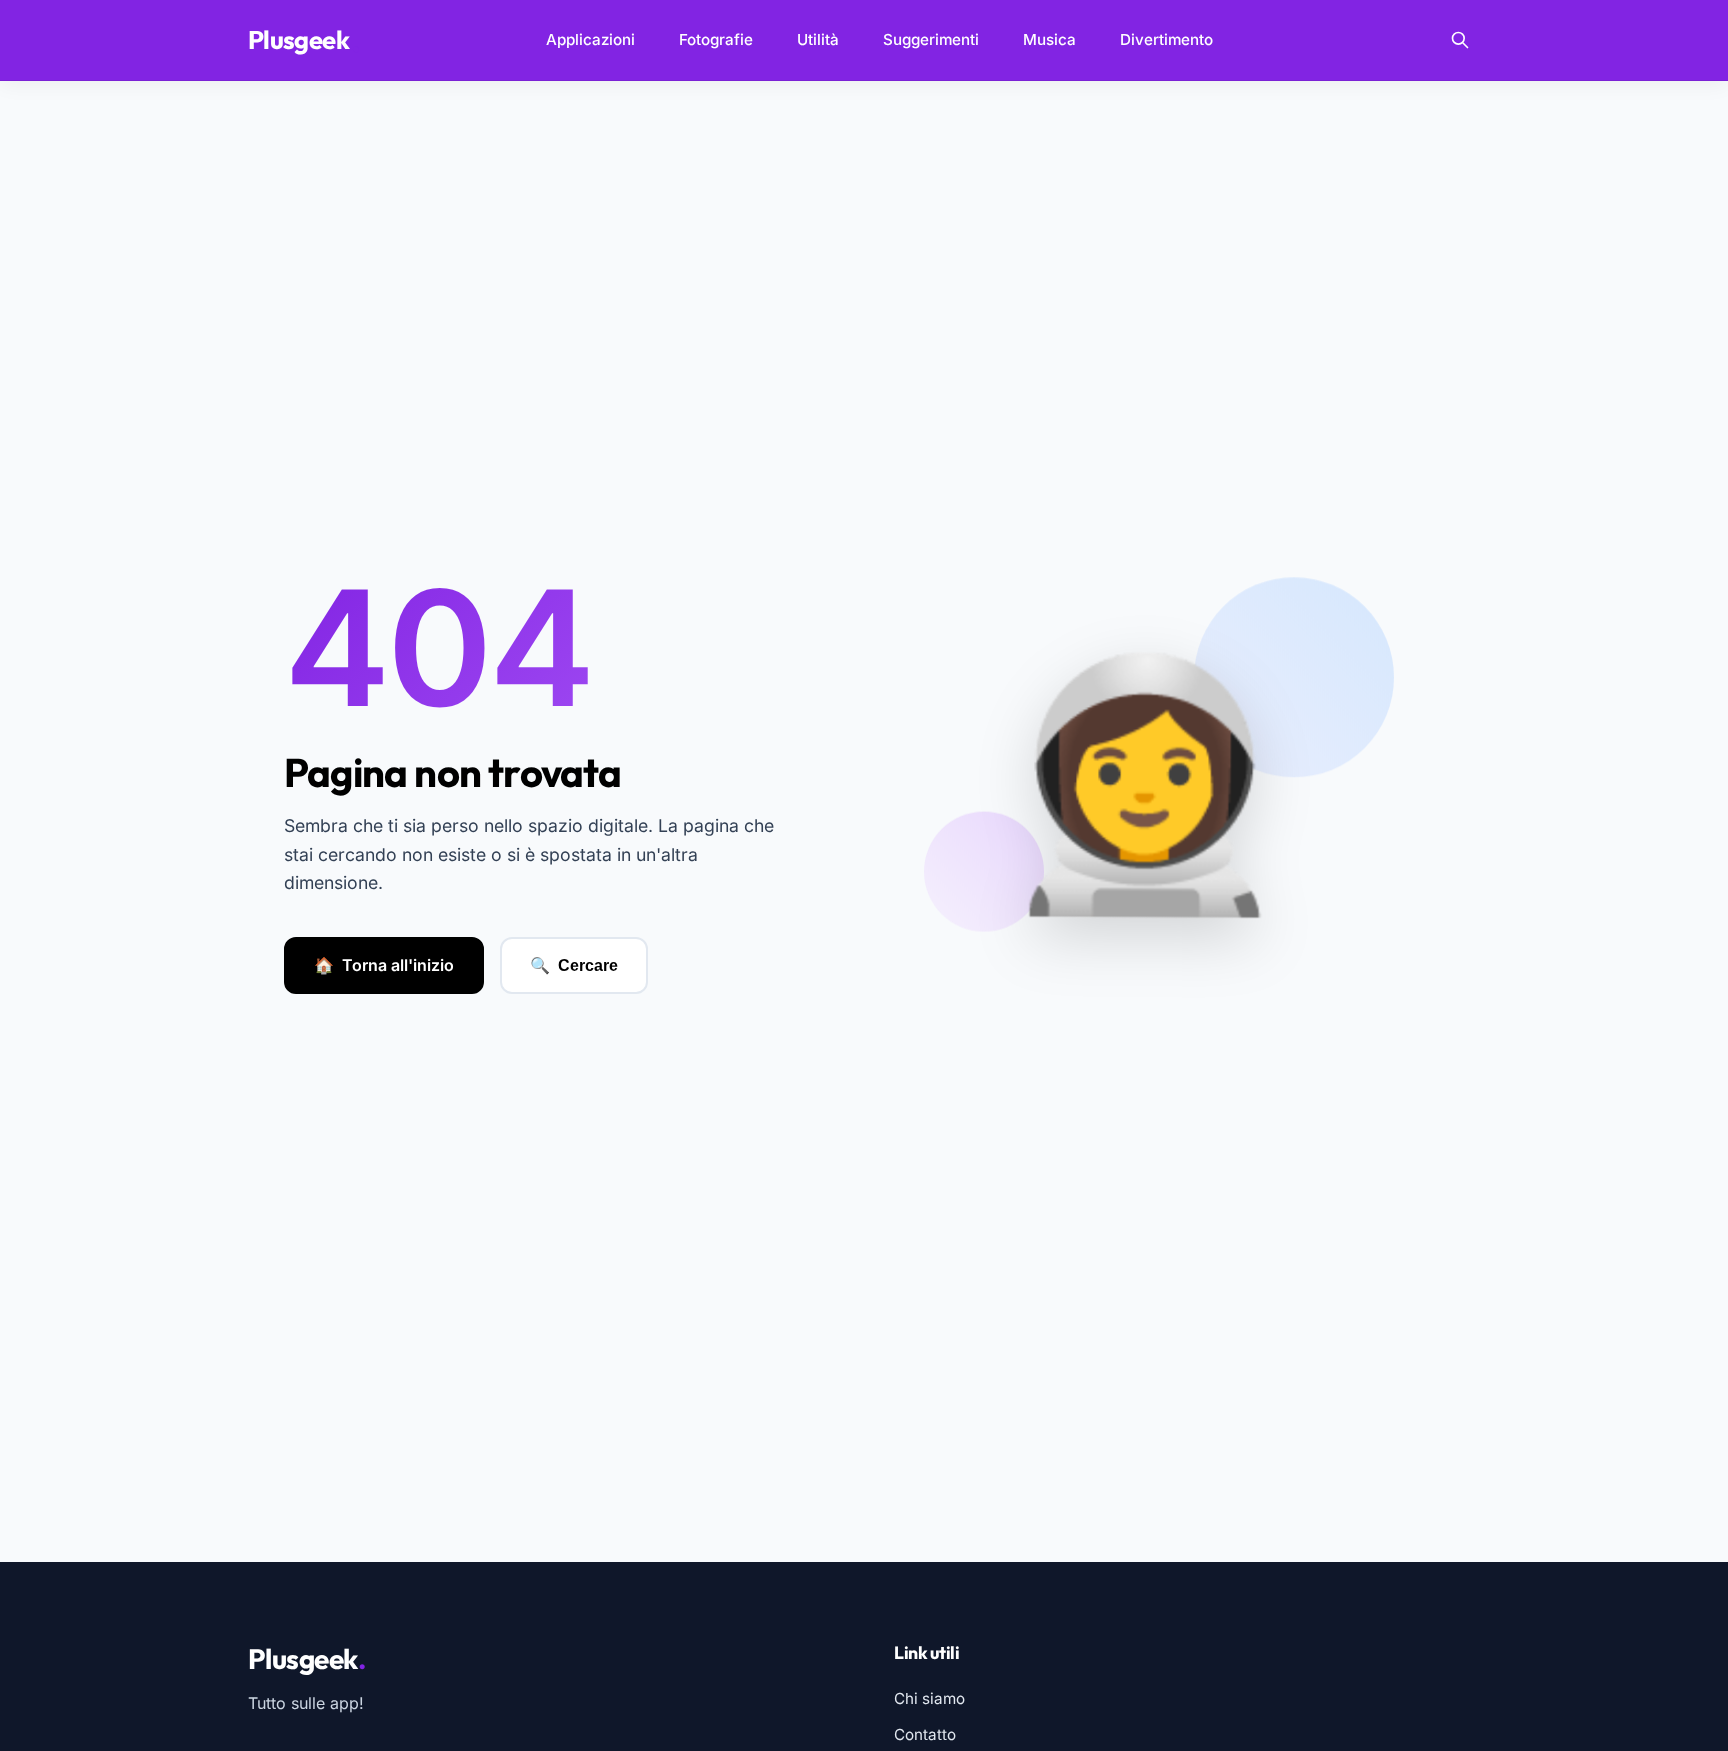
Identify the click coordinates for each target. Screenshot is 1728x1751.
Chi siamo (929, 1698)
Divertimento (1166, 39)
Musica (1049, 39)
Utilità (818, 39)
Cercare (574, 966)
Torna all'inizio (384, 965)
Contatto (925, 1734)
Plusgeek (304, 40)
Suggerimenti (931, 39)
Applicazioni (590, 39)
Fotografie (716, 39)
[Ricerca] (1460, 40)
